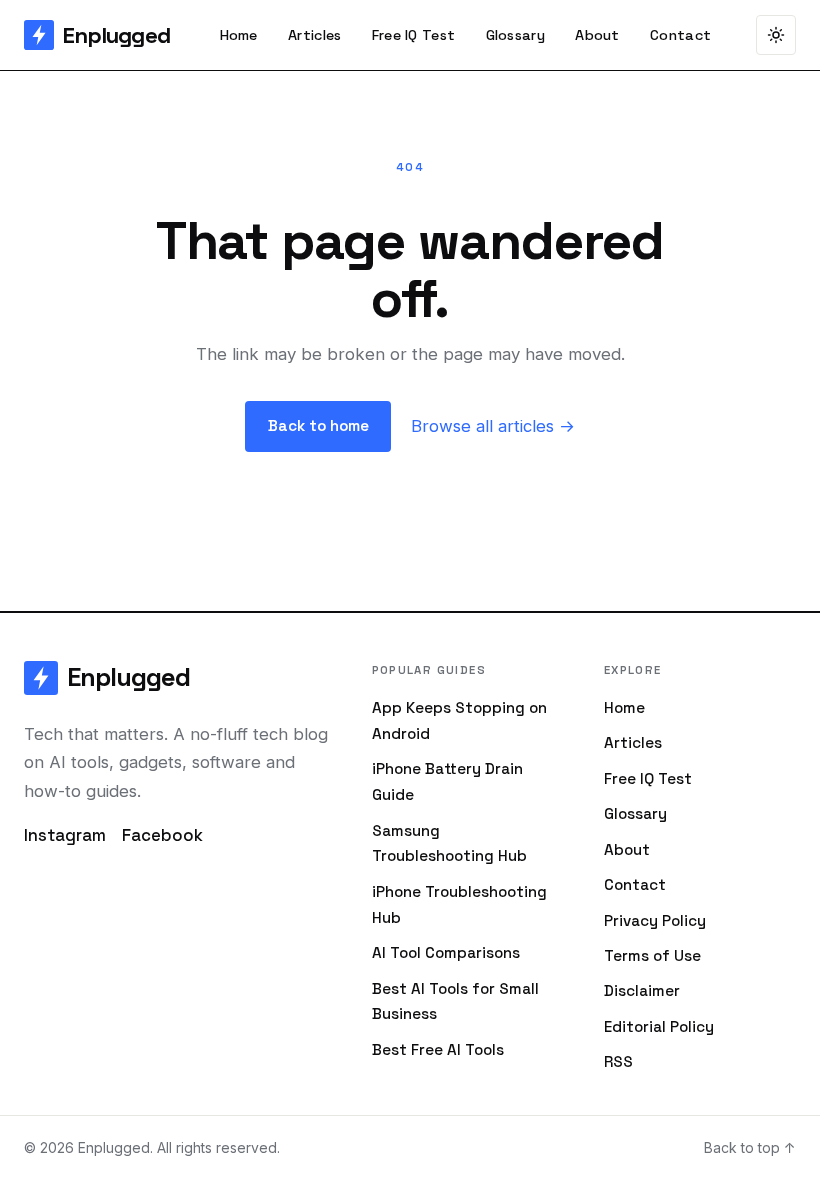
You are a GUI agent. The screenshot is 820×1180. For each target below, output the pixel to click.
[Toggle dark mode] (776, 35)
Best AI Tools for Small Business (455, 1001)
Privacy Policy (655, 920)
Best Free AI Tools (438, 1049)
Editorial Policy (659, 1026)
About (597, 35)
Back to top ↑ (750, 1147)
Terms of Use (652, 955)
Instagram (65, 835)
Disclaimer (642, 990)
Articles (314, 35)
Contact (680, 35)
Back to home (318, 425)
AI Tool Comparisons (446, 952)
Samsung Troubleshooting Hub (449, 843)
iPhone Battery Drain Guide (447, 781)
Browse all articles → (493, 426)
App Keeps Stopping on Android (459, 720)
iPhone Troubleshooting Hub (459, 904)
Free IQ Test (413, 35)
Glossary (515, 35)
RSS (618, 1061)
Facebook (162, 835)
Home (239, 35)
